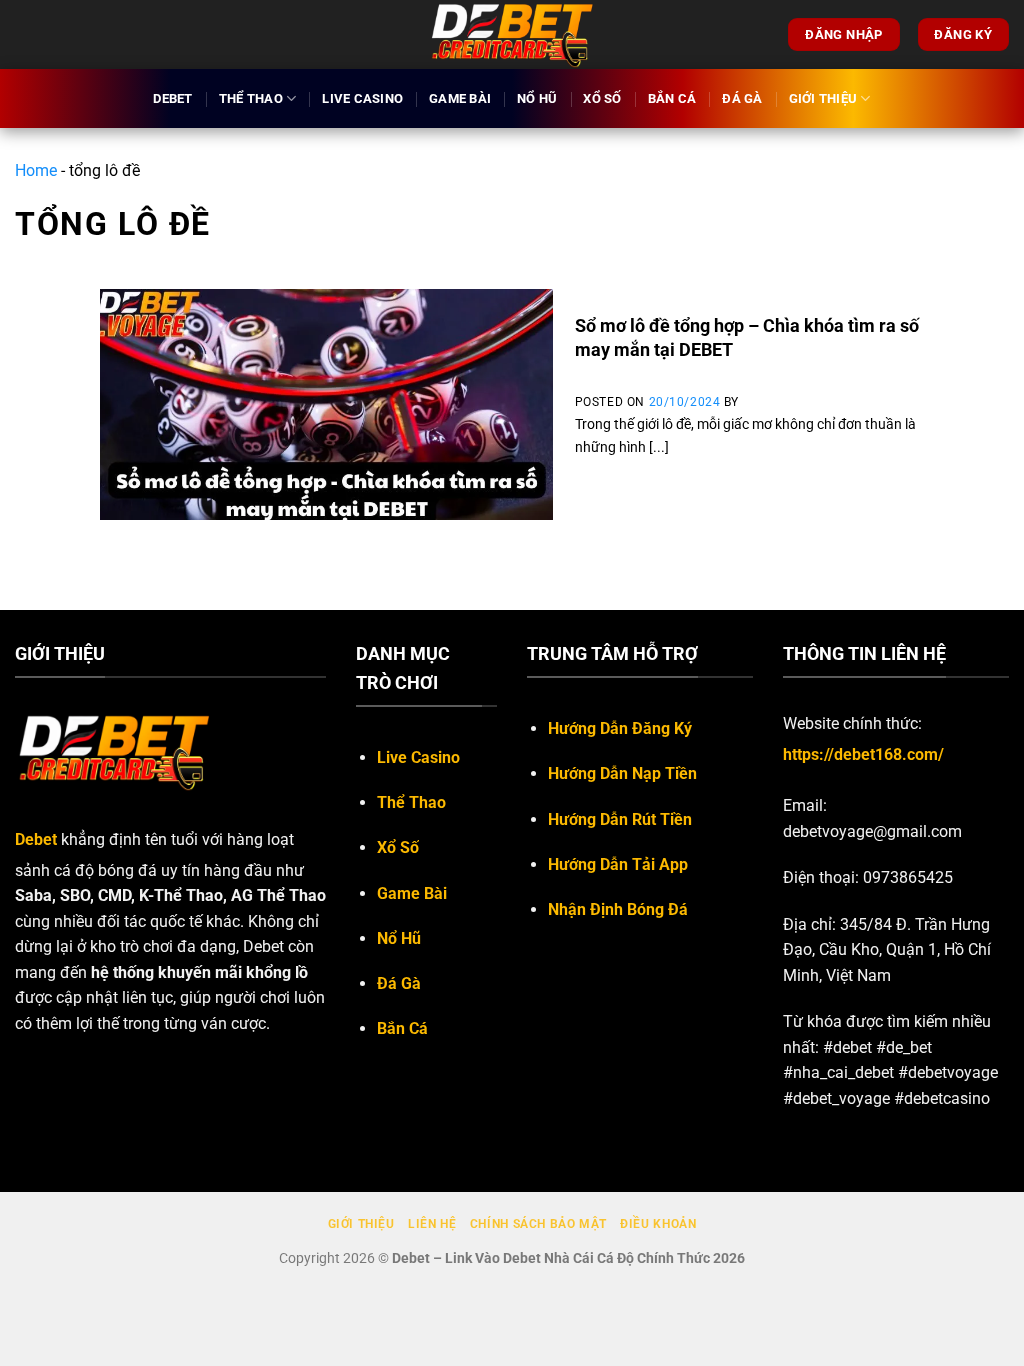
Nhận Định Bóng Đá (618, 909)
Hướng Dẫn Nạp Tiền (622, 773)
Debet (172, 98)
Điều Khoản (658, 1224)
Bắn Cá (672, 98)
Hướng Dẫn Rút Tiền (620, 819)
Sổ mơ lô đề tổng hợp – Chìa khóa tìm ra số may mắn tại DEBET (747, 337)
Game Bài (460, 98)
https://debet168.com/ (863, 754)
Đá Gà (742, 98)
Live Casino (362, 98)
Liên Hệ (432, 1224)
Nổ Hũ (537, 98)
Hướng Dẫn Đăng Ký (620, 728)
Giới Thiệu (823, 98)
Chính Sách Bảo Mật (538, 1224)
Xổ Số (602, 98)
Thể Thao (251, 98)
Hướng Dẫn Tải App (618, 864)
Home (36, 170)
